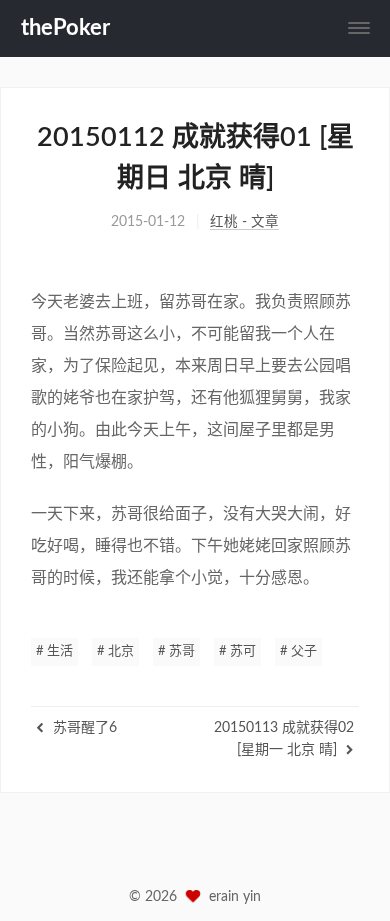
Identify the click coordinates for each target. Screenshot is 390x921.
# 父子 (298, 651)
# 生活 (54, 651)
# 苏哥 (176, 651)
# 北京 (115, 651)
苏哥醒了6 (83, 728)
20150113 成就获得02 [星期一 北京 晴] (284, 739)
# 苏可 (237, 651)
